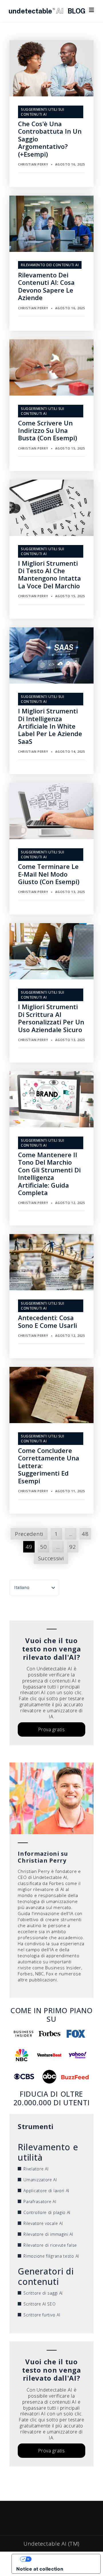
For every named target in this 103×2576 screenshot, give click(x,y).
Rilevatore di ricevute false (50, 2245)
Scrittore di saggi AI (43, 2293)
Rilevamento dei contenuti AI (50, 265)
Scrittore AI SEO (39, 2304)
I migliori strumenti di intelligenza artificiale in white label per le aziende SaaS (50, 726)
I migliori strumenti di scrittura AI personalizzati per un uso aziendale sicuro (51, 1018)
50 (43, 1547)
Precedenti (29, 1534)
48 (85, 1534)
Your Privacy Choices (62, 2559)
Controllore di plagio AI (47, 2212)
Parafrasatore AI (40, 2202)
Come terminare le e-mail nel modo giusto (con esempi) (49, 874)
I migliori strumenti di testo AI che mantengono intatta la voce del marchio (49, 574)
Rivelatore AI (36, 2169)
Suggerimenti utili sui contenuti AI (42, 112)
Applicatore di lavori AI (46, 2191)
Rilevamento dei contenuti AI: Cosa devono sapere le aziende (46, 286)
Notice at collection (40, 2569)
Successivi (51, 1558)
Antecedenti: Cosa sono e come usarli (47, 1321)
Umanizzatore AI (40, 2180)
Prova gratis (51, 1729)
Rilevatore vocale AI (43, 2223)
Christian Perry (33, 164)
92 (73, 1547)
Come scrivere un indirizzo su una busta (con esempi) (47, 430)
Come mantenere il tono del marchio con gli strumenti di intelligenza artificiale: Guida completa (49, 1174)
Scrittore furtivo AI (42, 2315)
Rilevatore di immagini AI (48, 2234)
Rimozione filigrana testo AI (51, 2256)
